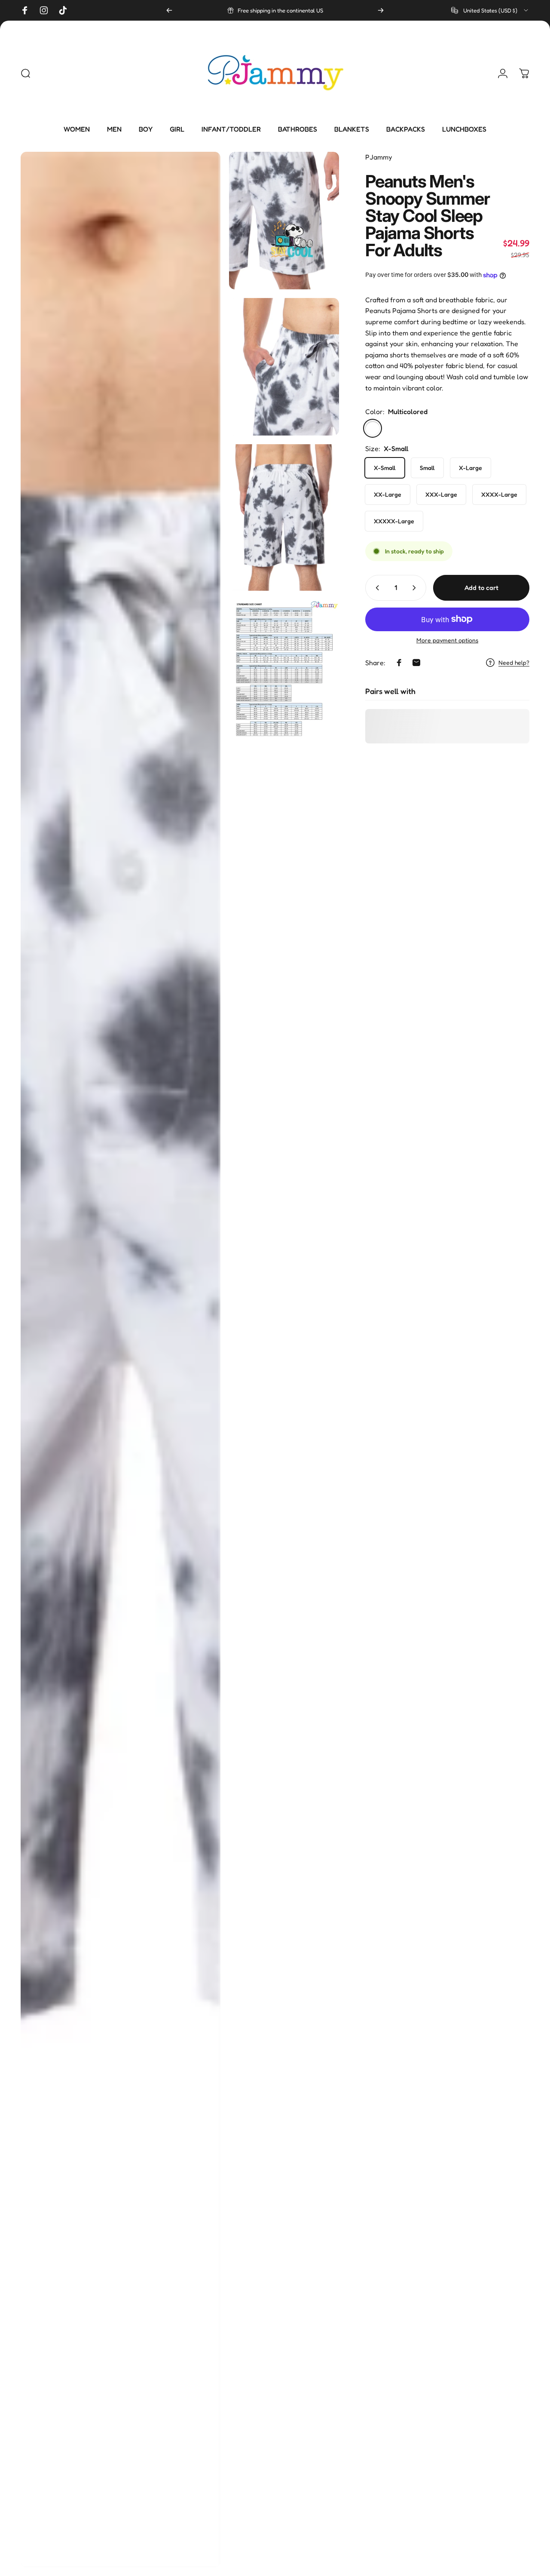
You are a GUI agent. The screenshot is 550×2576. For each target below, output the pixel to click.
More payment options (447, 640)
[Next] (381, 10)
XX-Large (388, 494)
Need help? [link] (514, 662)
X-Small (385, 468)
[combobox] (490, 10)
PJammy (379, 157)
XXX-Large (441, 494)
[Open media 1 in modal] (121, 1360)
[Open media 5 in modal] (284, 668)
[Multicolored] (373, 428)
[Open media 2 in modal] (284, 221)
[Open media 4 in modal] (284, 517)
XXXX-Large (499, 494)
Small (427, 468)
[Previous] (169, 10)
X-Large (471, 468)
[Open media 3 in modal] (284, 367)
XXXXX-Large (394, 521)
